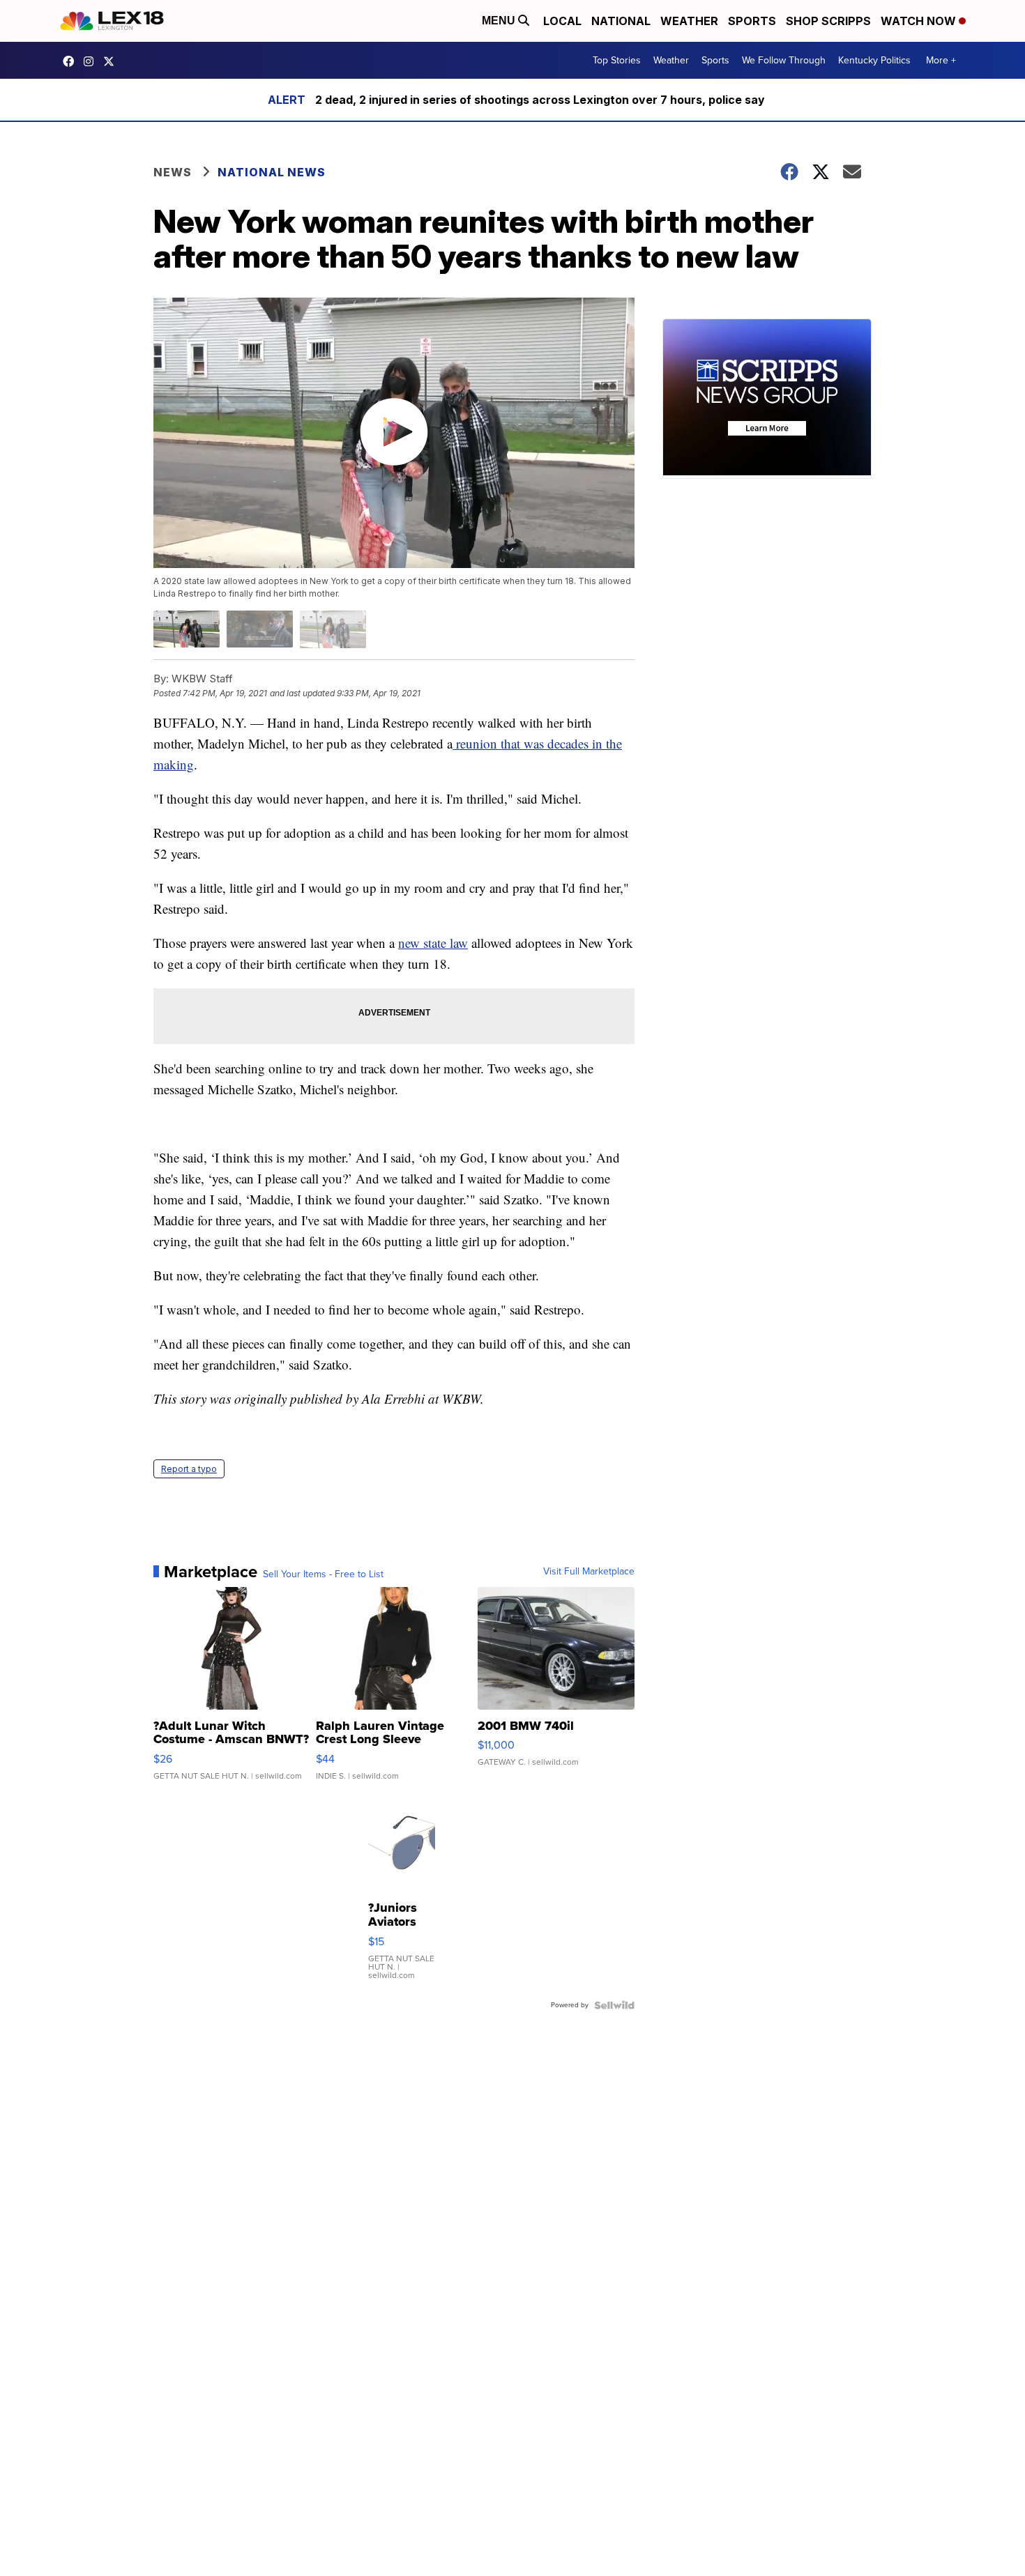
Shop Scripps (828, 21)
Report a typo (189, 1469)
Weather (689, 21)
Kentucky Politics (874, 60)
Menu (500, 21)
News (173, 172)
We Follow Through (784, 60)
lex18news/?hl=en (92, 61)
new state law (433, 943)
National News (272, 172)
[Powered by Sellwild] (614, 2005)
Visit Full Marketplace (589, 1572)
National (621, 21)
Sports (752, 21)
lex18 (72, 61)
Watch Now (920, 21)
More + (941, 60)
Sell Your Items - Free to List (323, 1574)
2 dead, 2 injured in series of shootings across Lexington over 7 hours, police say (540, 100)
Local (562, 21)
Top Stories (617, 60)
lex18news (112, 61)
